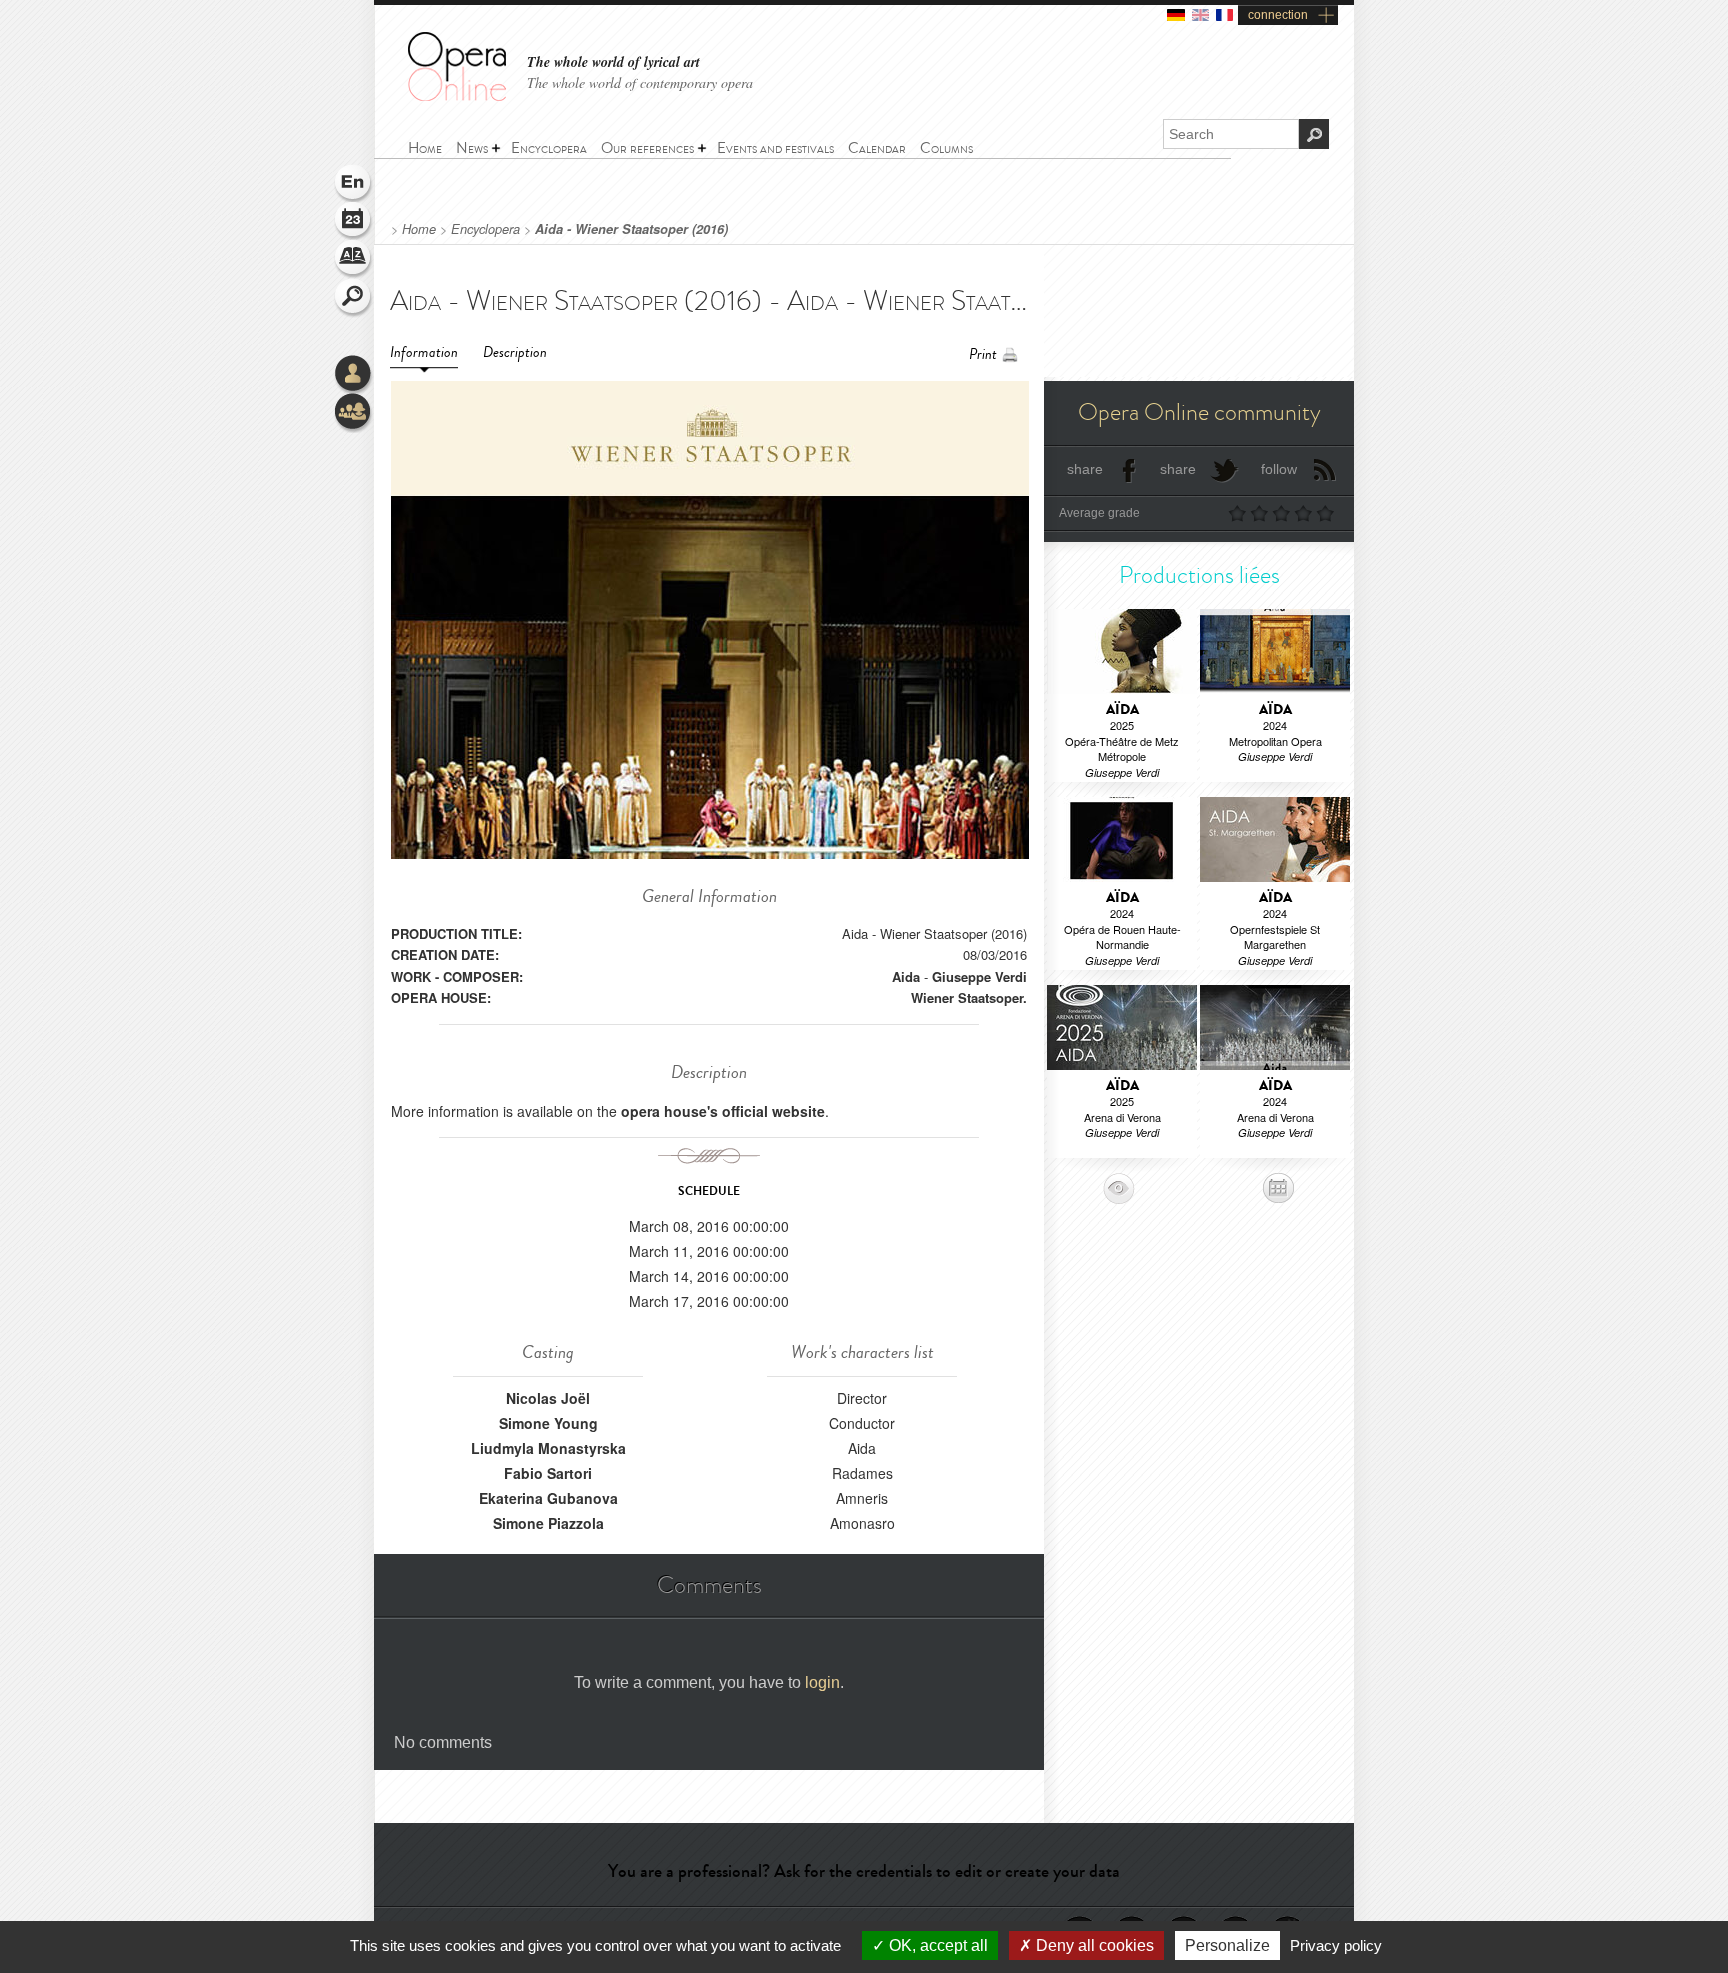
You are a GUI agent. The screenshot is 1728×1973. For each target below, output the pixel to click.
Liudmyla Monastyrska (548, 1448)
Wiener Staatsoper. (969, 997)
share (1085, 469)
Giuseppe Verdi (979, 976)
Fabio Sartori (548, 1473)
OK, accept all (936, 1945)
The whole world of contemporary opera (640, 82)
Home (419, 229)
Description (515, 352)
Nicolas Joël (548, 1398)
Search (354, 298)
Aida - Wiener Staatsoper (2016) (631, 229)
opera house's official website (723, 1111)
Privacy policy (1336, 1945)
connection (1278, 15)
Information (424, 352)
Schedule (354, 222)
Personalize (1227, 1945)
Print (983, 354)
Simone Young (548, 1423)
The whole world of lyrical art (613, 62)
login (822, 1682)
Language (354, 184)
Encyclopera (485, 229)
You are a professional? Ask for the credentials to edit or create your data (864, 1871)
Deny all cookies (1093, 1945)
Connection (354, 375)
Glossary (354, 260)
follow (1279, 469)
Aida (906, 976)
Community (354, 413)
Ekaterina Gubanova (548, 1498)
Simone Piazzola (548, 1523)
